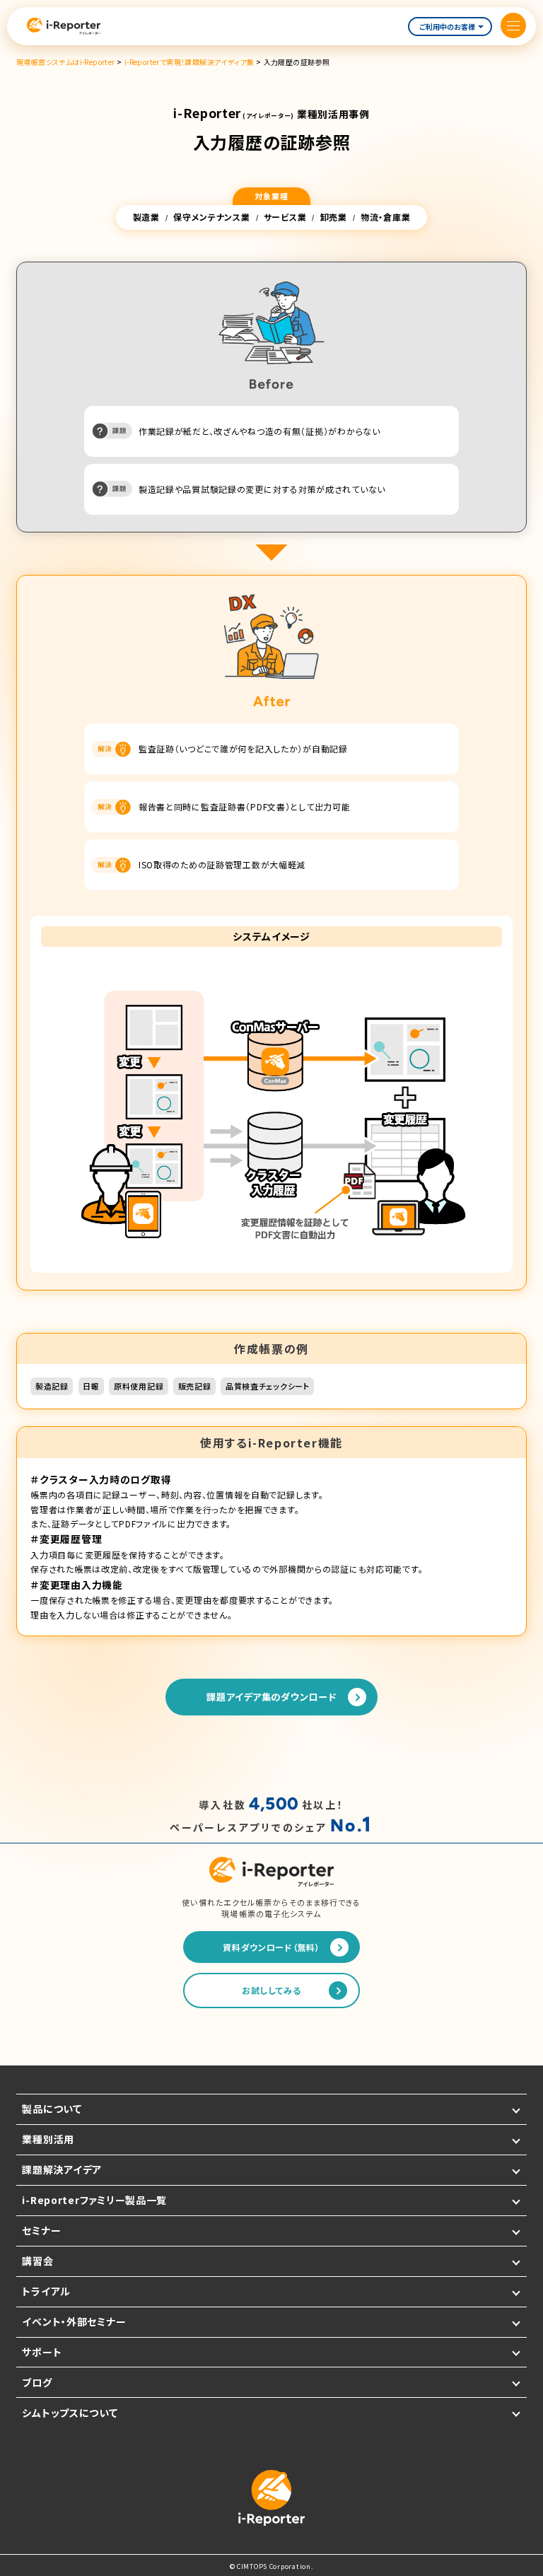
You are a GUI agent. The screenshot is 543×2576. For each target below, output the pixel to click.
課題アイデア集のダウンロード (271, 1697)
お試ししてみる (271, 1990)
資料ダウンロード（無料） (271, 1947)
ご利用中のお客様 (447, 27)
